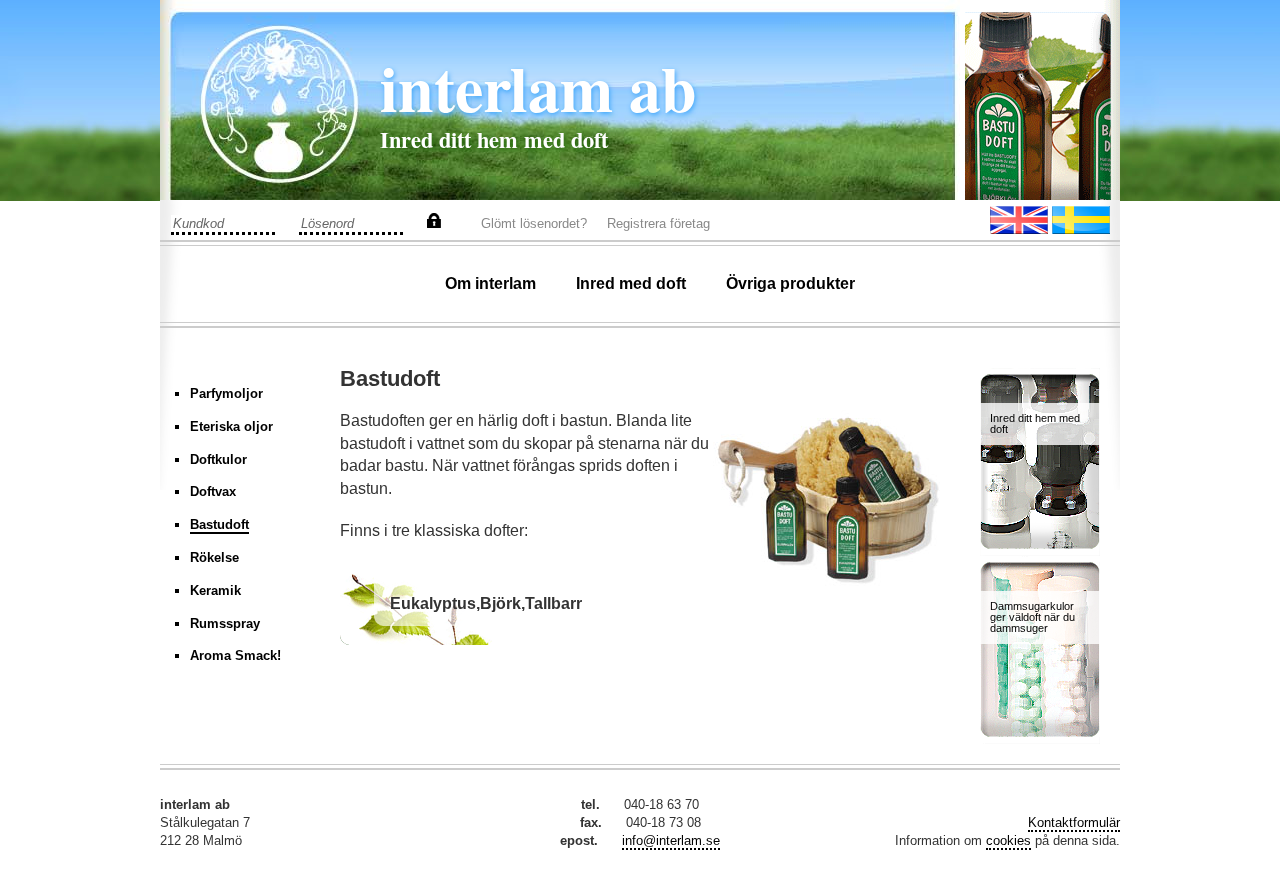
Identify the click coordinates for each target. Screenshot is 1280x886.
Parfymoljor (226, 393)
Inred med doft (631, 283)
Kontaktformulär (1074, 822)
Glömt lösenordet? (534, 223)
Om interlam (490, 283)
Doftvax (213, 491)
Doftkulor (218, 459)
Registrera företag (658, 223)
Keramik (215, 590)
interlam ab (538, 87)
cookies (1008, 840)
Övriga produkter (790, 283)
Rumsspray (225, 623)
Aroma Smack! (235, 655)
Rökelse (214, 557)
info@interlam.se (671, 840)
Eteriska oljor (231, 426)
